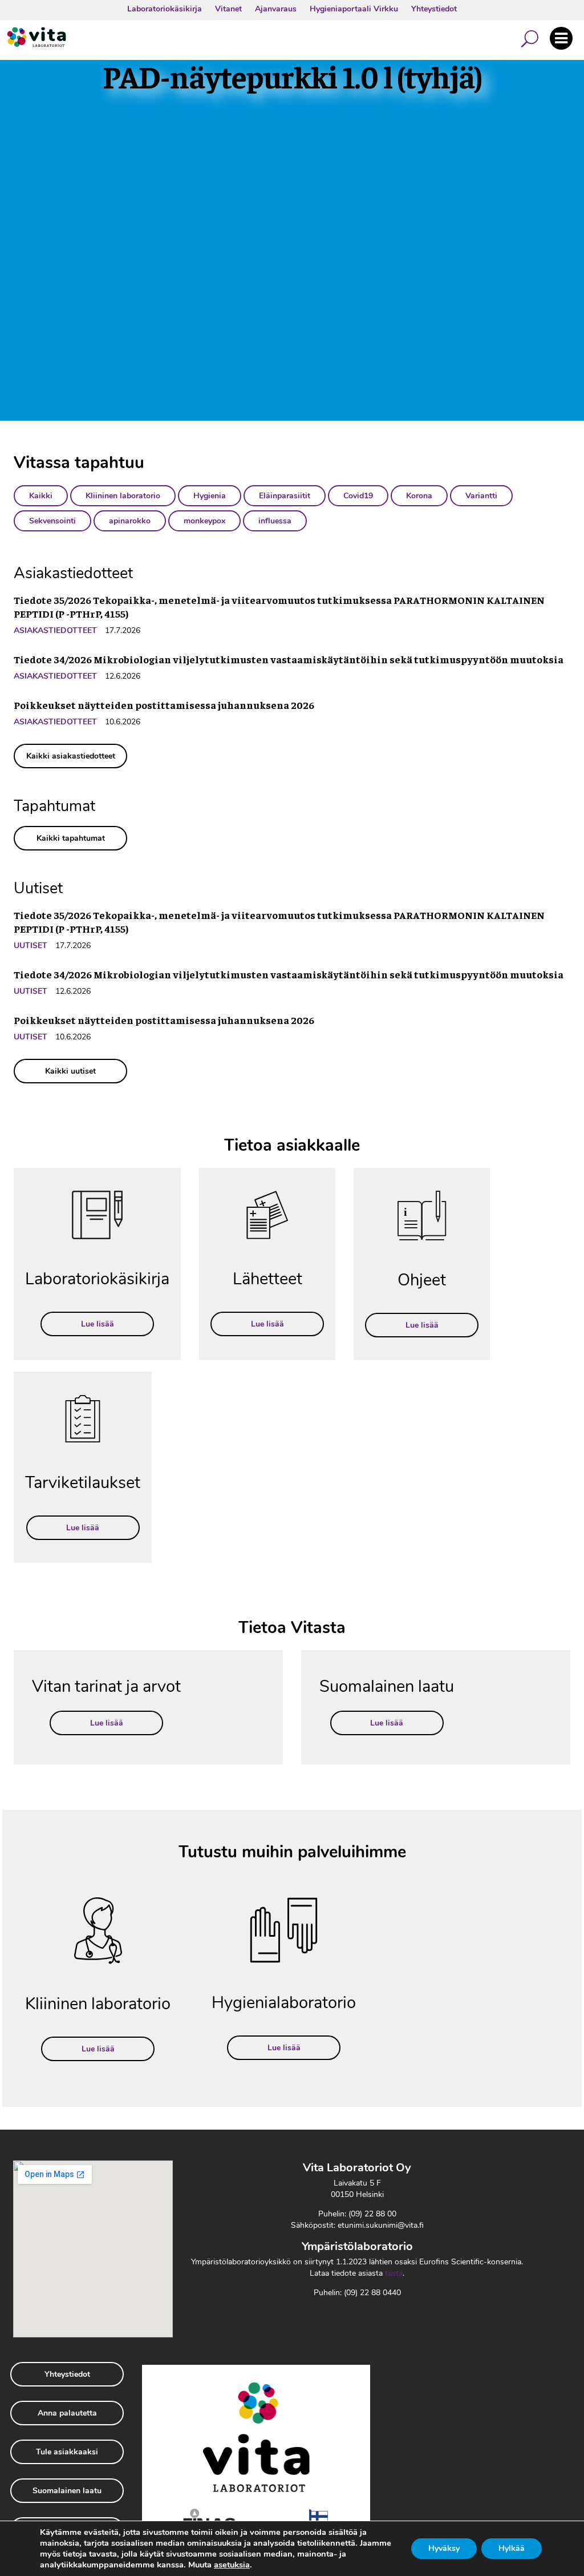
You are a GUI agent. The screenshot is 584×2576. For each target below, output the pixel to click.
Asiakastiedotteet (55, 630)
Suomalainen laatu (67, 2491)
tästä (394, 2273)
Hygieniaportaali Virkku (354, 9)
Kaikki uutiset (70, 1071)
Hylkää (512, 2548)
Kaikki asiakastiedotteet (71, 756)
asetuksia (232, 2565)
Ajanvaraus (276, 9)
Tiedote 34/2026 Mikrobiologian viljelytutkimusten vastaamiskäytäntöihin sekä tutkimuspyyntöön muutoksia (289, 659)
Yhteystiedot (434, 9)
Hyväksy (444, 2548)
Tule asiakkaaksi (67, 2452)
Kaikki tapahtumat (71, 838)
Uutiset (31, 946)
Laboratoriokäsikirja (165, 9)
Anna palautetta (67, 2413)
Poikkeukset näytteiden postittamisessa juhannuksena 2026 (164, 705)
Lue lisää (98, 1324)
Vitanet (228, 9)
